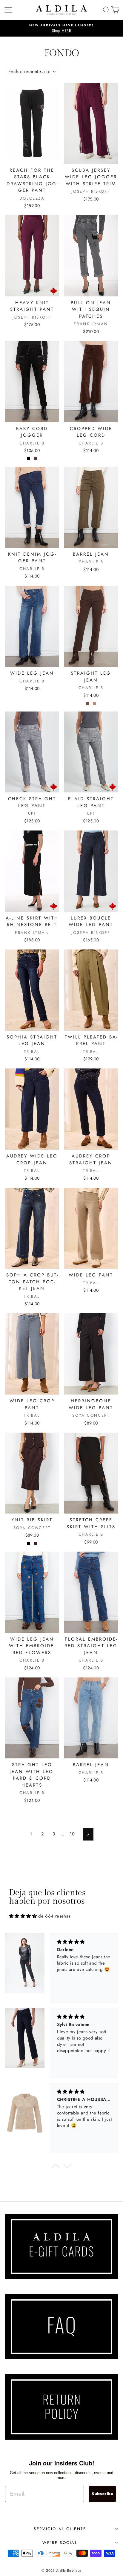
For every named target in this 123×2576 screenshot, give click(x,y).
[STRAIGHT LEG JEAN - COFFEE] (88, 704)
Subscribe (102, 2494)
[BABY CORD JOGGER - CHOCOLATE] (35, 459)
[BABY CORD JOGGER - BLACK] (29, 459)
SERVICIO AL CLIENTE (60, 2529)
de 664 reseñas (54, 1916)
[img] (23, 1916)
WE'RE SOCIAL (60, 2543)
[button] (56, 2167)
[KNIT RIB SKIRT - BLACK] (29, 1543)
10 (72, 1834)
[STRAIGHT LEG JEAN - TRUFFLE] (94, 704)
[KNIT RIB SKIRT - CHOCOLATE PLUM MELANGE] (35, 1543)
